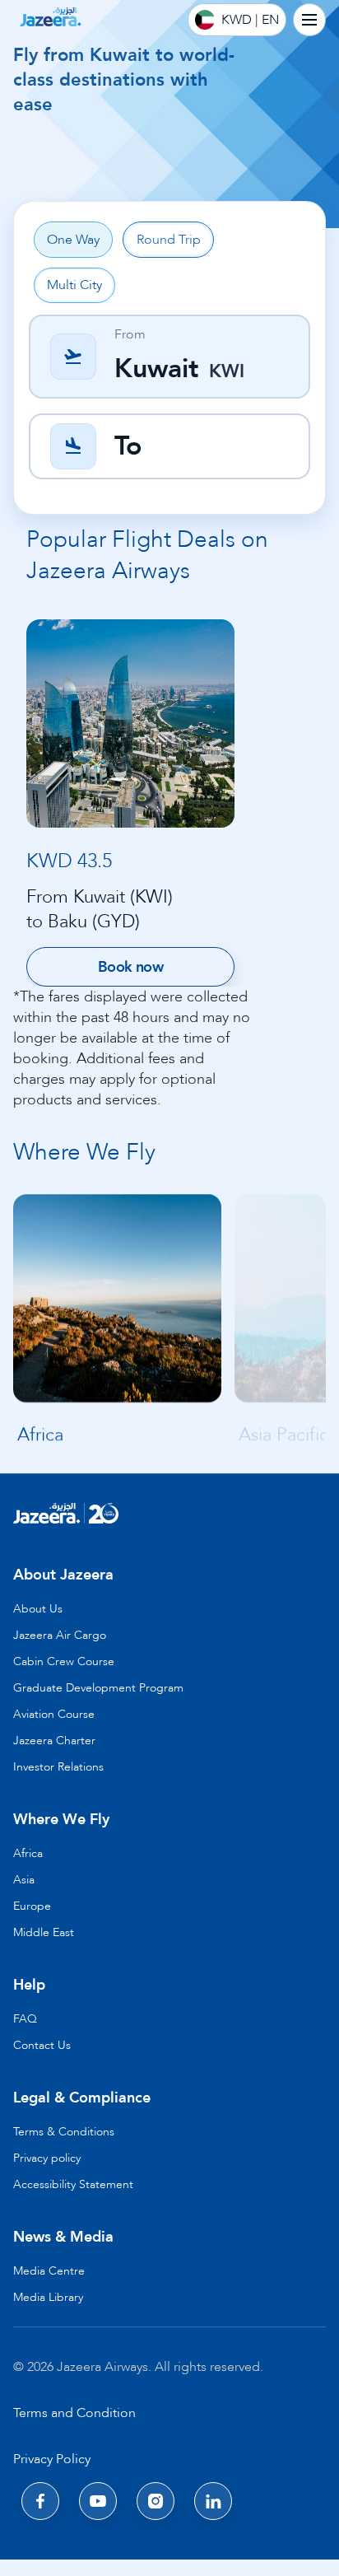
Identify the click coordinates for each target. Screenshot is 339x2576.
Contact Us (42, 2045)
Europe (32, 1906)
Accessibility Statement (73, 2184)
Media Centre (49, 2271)
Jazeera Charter (54, 1741)
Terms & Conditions (64, 2132)
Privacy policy (47, 2158)
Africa (28, 1853)
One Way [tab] (73, 240)
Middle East (44, 1932)
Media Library (48, 2297)
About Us (38, 1609)
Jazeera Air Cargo (60, 1635)
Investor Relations (58, 1767)
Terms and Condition (74, 2413)
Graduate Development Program (98, 1688)
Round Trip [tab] (169, 240)
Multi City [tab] (74, 285)
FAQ (25, 2019)
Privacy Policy (52, 2459)
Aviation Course (54, 1714)
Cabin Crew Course (64, 1661)
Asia (24, 1880)
